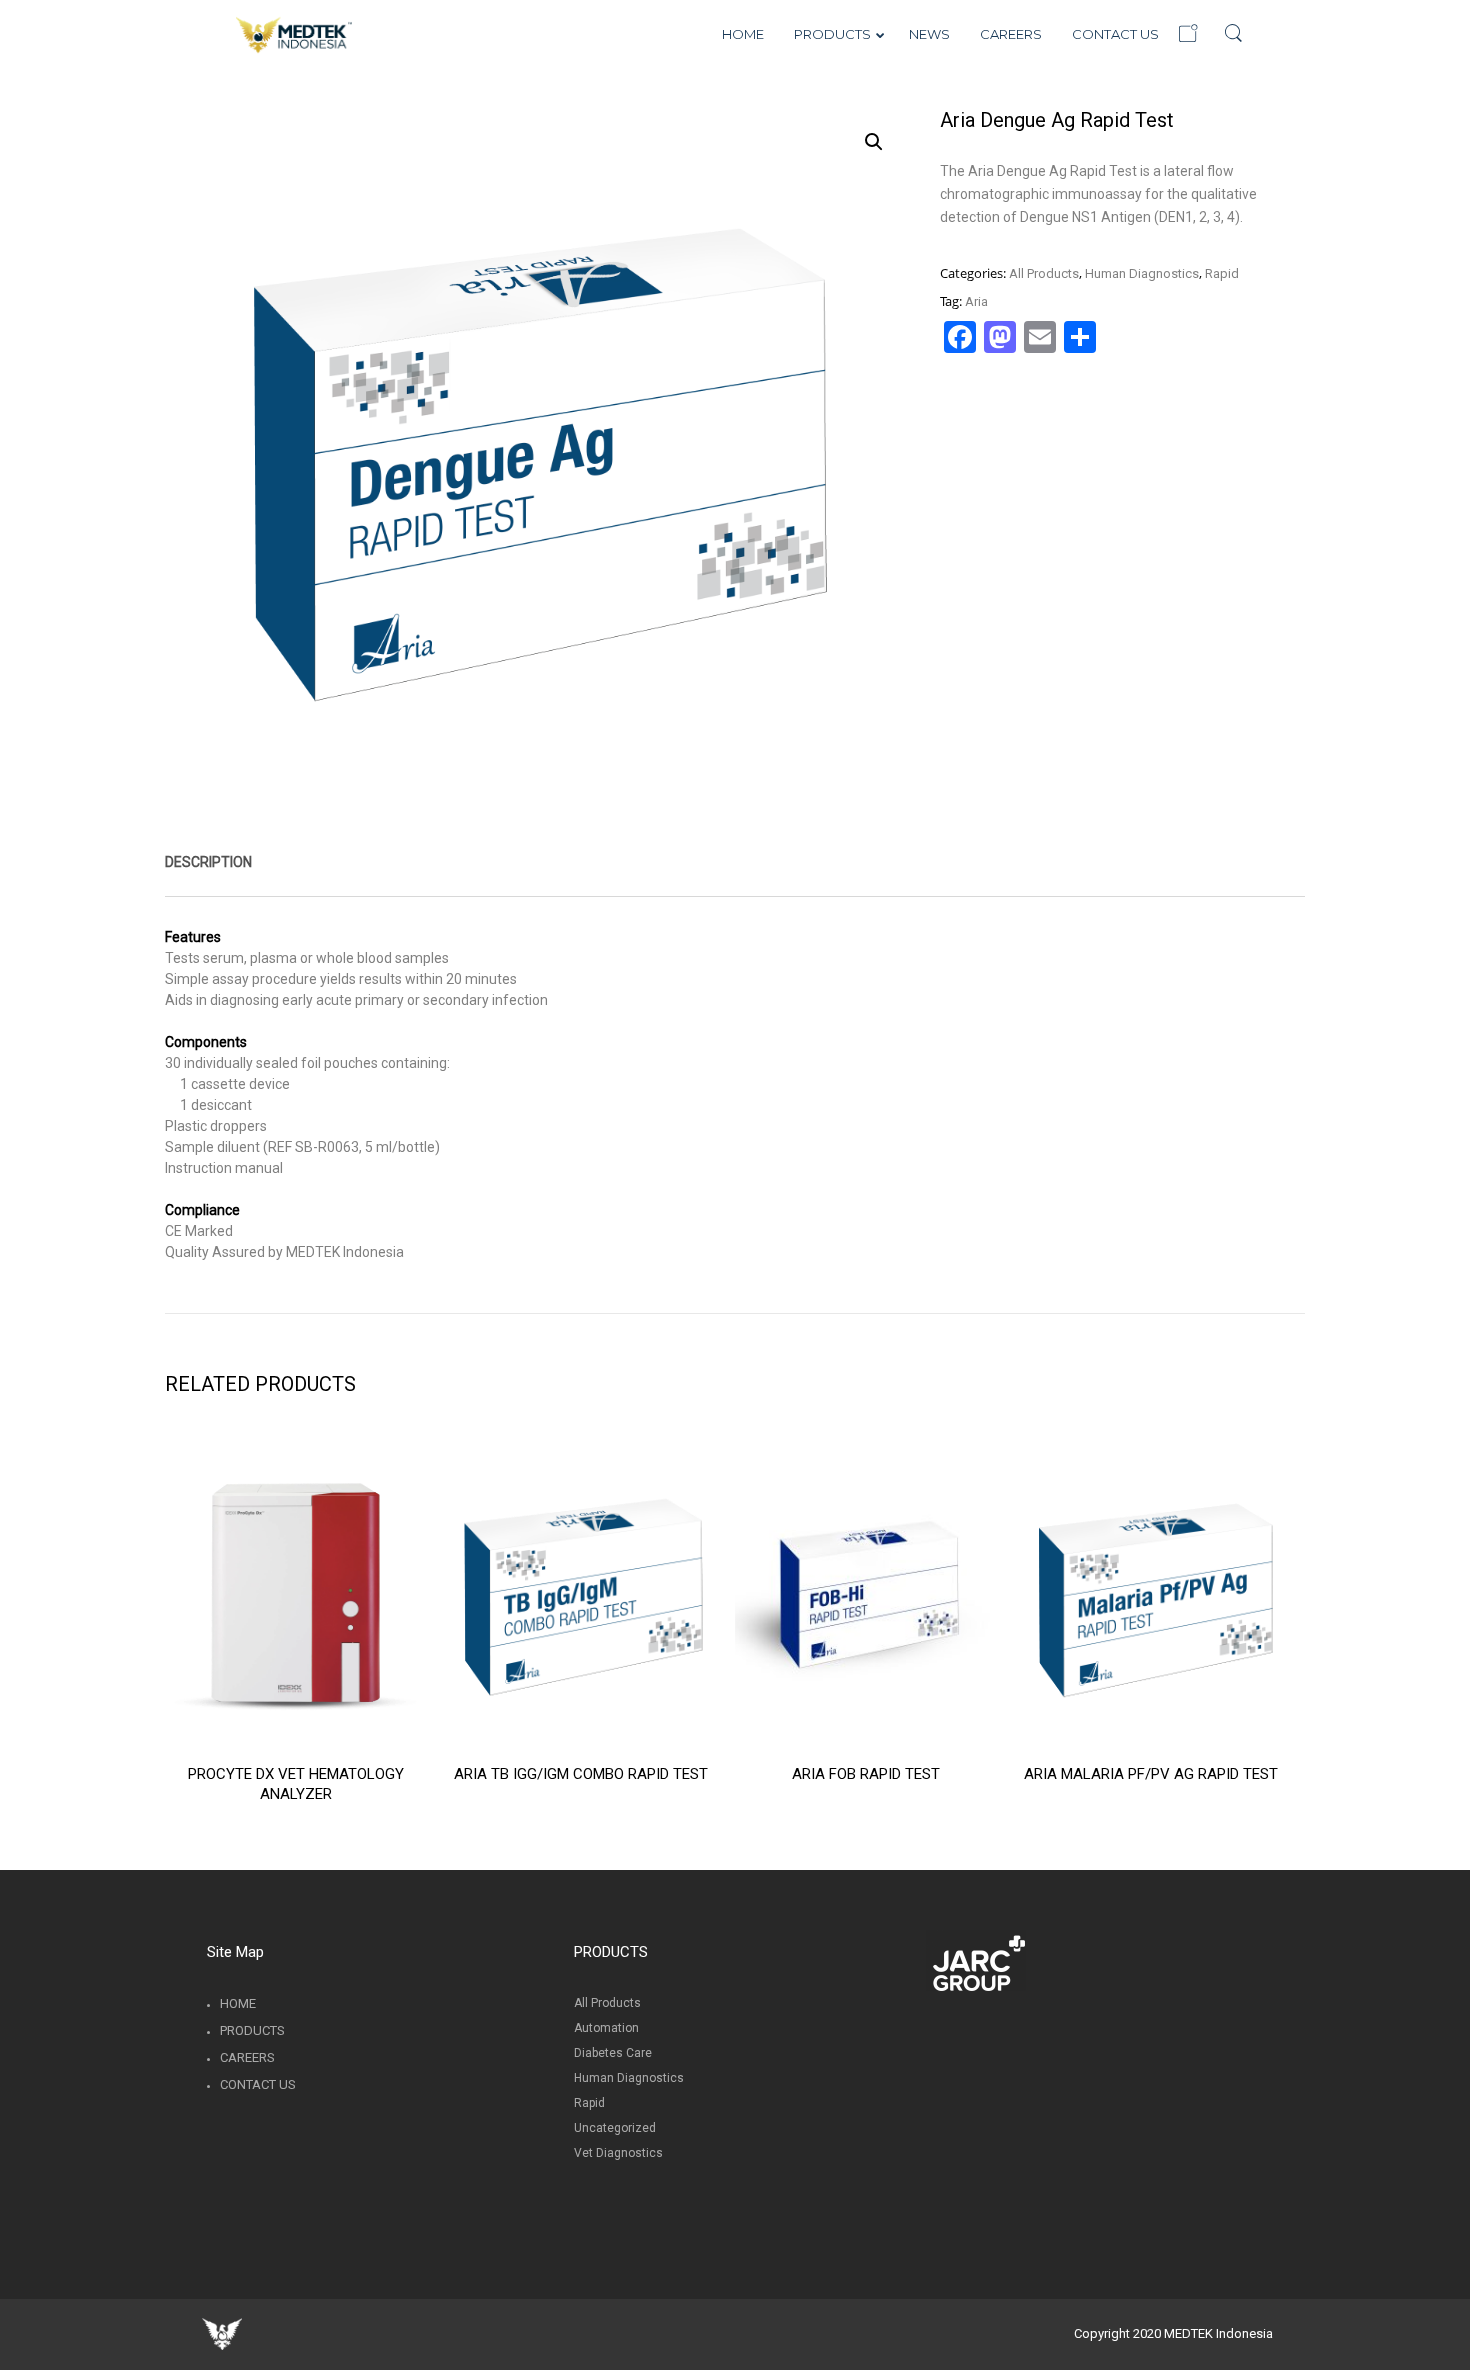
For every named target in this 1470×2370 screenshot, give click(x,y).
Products (252, 2030)
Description (208, 862)
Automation (606, 2028)
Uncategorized (615, 2128)
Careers (247, 2057)
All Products (1044, 273)
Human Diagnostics (1142, 273)
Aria (976, 301)
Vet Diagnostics (618, 2153)
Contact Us (258, 2084)
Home (238, 2003)
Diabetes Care (613, 2053)
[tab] (208, 862)
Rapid (1222, 273)
